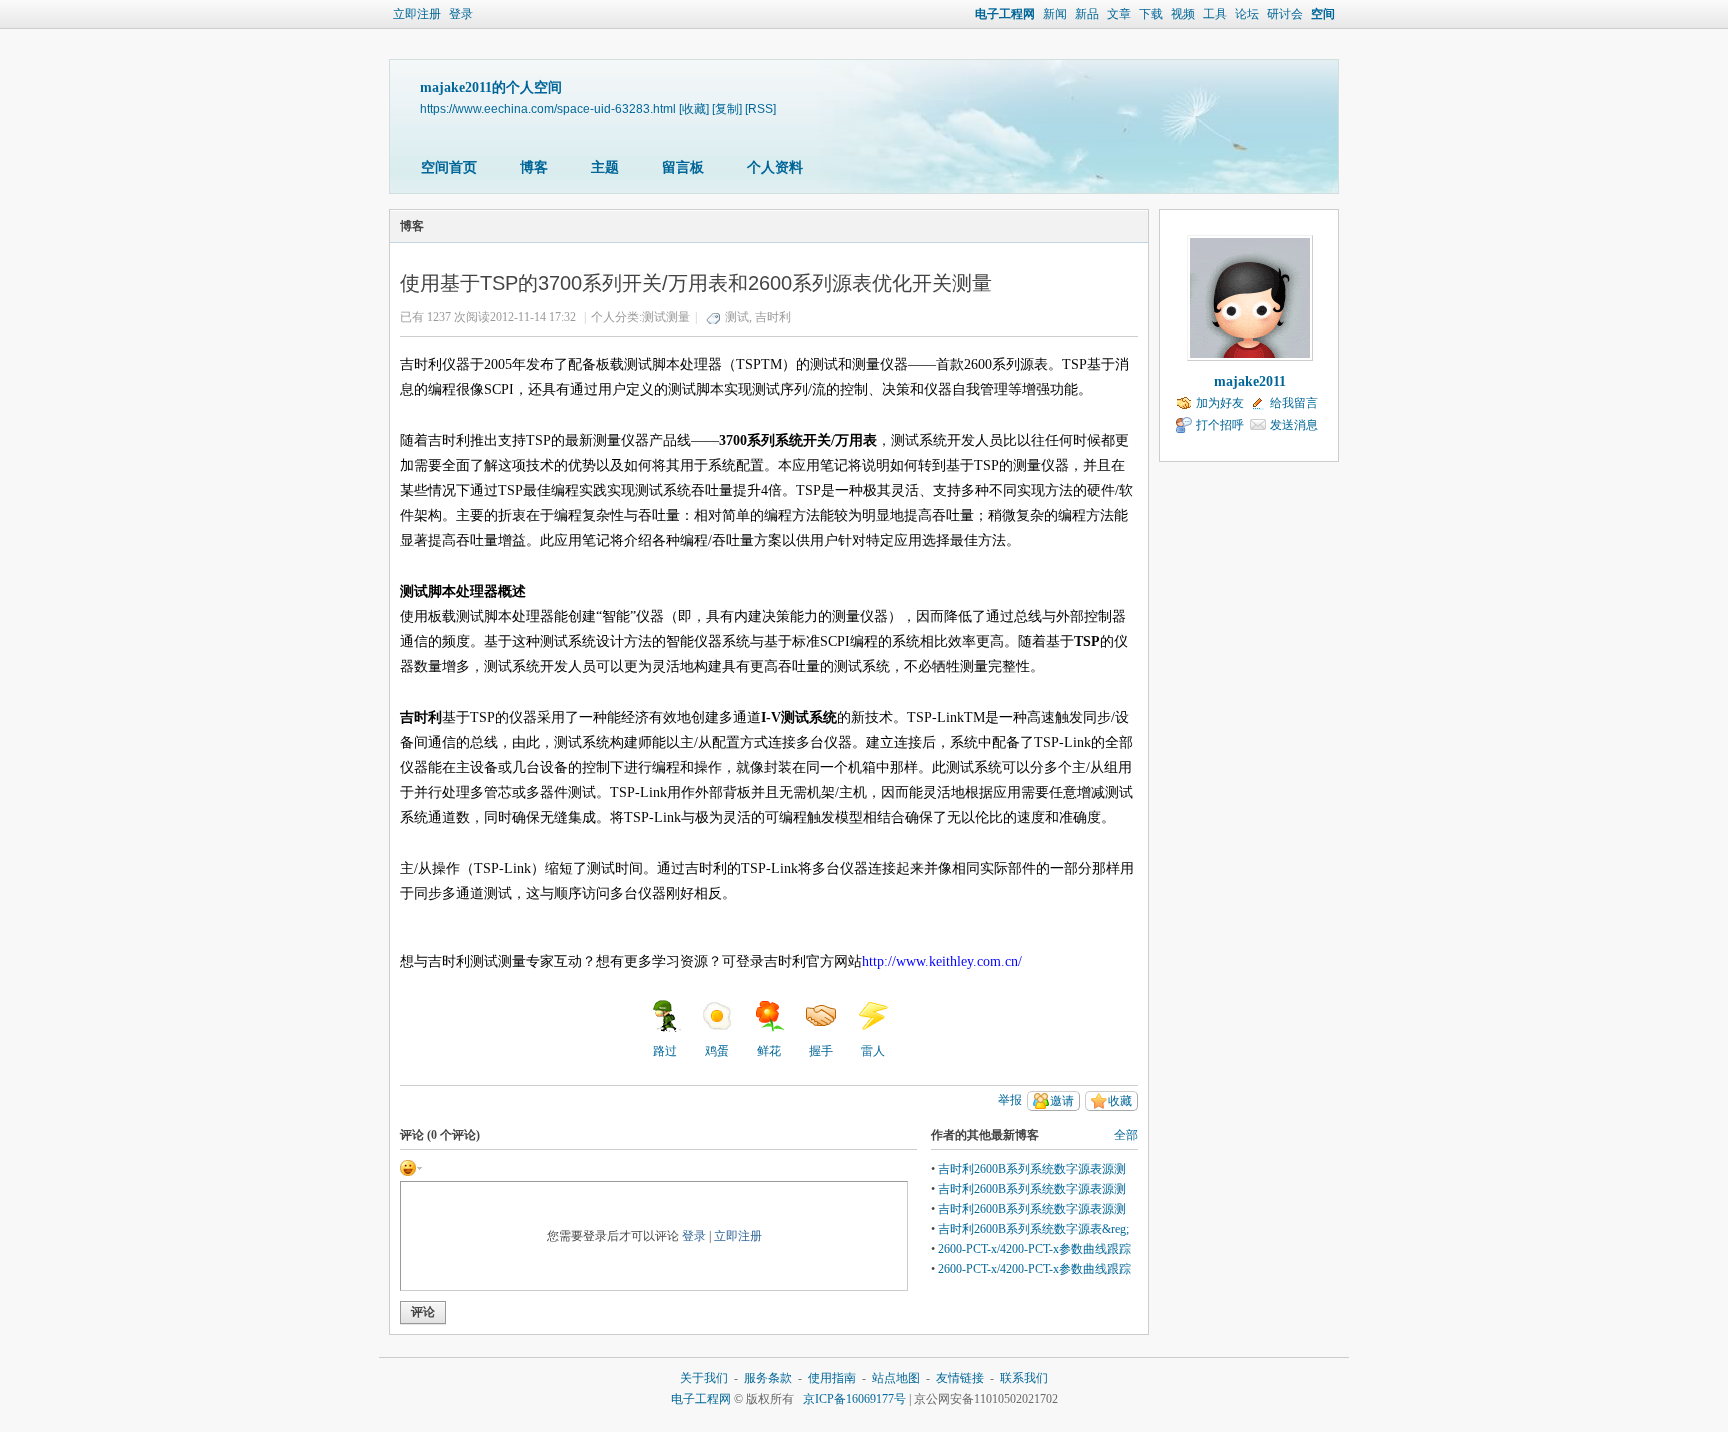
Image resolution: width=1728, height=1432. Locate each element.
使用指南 (832, 1378)
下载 (1151, 14)
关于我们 (704, 1378)
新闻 (1055, 14)
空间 (1323, 14)
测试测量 (666, 317)
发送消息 (1294, 425)
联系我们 (1024, 1378)
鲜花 (769, 1051)
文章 (1119, 14)
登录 (461, 14)
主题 (605, 167)
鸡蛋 (717, 1051)
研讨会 (1285, 14)
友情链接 (960, 1378)
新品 (1087, 14)
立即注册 (417, 14)
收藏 (1120, 1101)
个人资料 (775, 167)
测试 (737, 317)
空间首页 (449, 167)
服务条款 (768, 1378)
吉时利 (773, 317)
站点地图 (896, 1378)
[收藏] (694, 108)
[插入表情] (411, 1166)
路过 (665, 1051)
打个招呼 (1220, 425)
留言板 (683, 167)
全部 (1126, 1135)
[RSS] (760, 108)
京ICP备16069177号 (854, 1399)
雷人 (873, 1051)
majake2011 (1250, 381)
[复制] (727, 108)
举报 (1010, 1100)
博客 (534, 167)
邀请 (1062, 1101)
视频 (1183, 14)
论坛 (1247, 14)
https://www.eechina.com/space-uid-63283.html (548, 108)
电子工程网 (1005, 14)
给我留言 (1294, 403)
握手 (821, 1051)
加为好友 (1220, 403)
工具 (1215, 14)
